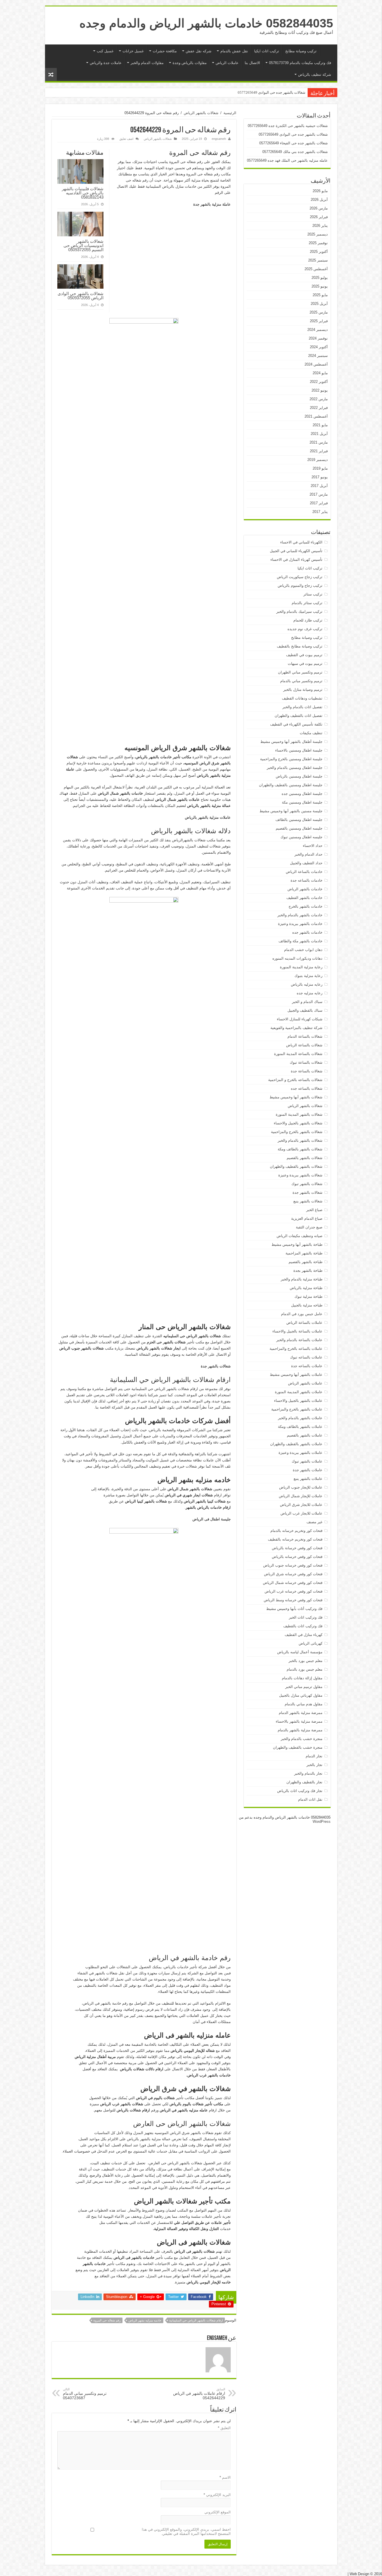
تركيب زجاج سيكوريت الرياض (300, 577)
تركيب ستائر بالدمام (307, 603)
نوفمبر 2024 (318, 338)
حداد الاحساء (313, 846)
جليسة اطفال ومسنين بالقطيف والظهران (291, 785)
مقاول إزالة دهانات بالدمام (302, 1678)
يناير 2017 (320, 512)
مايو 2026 (320, 191)
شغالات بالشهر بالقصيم (305, 1158)
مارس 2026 (319, 208)
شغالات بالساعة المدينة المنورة (298, 1054)
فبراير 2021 (319, 451)
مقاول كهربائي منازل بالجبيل (301, 1695)
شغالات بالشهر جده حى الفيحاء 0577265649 (272, 92)
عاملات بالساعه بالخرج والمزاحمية (296, 1349)
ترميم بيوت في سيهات (305, 664)
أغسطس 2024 (316, 364)
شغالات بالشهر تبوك (307, 1184)
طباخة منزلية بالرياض (306, 1288)
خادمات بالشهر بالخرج (306, 906)
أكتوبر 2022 (319, 382)
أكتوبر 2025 (319, 252)
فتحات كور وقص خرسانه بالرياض (297, 1557)
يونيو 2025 (320, 286)
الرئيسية (327, 50)
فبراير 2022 (319, 408)
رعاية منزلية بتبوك (308, 976)
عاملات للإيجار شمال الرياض (301, 1496)
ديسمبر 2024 (318, 330)
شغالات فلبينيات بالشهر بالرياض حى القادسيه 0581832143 (83, 193)
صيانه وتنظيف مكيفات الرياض (300, 1236)
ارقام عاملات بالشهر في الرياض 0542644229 (199, 2394)
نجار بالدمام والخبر (308, 1773)
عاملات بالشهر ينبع (308, 1479)
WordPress (322, 1822)
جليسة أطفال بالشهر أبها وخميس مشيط (291, 742)
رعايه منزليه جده (310, 993)
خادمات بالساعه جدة (306, 880)
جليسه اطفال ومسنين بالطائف (299, 820)
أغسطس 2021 (316, 416)
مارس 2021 (319, 442)
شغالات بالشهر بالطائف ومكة (300, 1149)
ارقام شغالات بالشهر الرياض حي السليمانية (196, 2320)
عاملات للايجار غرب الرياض (301, 1513)
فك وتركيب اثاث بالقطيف (303, 1626)
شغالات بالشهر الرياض (201, 113)
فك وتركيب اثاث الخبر (306, 1617)
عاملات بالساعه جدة (307, 1366)
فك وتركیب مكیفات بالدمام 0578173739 (300, 63)
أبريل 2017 (319, 486)
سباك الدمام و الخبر (307, 1002)
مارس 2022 (319, 399)
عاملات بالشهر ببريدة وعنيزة (300, 1453)
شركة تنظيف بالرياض (315, 75)
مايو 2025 (320, 295)
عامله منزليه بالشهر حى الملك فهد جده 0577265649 (287, 160)
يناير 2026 (320, 226)
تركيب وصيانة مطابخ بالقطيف (300, 646)
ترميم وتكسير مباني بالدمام (301, 681)
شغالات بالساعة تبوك (306, 1062)
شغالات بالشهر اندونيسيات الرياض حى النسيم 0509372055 (83, 245)
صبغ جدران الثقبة (309, 1227)
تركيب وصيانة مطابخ (301, 51)
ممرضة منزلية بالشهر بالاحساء (299, 1721)
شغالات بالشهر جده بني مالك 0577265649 (295, 152)
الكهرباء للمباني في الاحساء (301, 542)
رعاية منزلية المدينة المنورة (301, 967)
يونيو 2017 (320, 477)
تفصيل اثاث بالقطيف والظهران (299, 716)
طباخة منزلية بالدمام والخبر (302, 1279)
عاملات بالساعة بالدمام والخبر (299, 1340)
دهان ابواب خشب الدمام (303, 950)
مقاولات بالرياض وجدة (190, 63)
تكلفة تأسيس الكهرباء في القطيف (296, 724)
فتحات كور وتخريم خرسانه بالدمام (296, 1531)
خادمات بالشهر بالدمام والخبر (300, 915)
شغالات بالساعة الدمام (305, 1036)
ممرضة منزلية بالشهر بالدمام (300, 1730)
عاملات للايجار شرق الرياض (301, 1505)
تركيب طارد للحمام (308, 620)
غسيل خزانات (133, 51)
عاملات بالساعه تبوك (306, 1357)
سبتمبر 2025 (318, 260)
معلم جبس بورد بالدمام (305, 1669)
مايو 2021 (320, 425)
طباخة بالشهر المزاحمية (304, 1253)
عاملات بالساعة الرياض (304, 1323)
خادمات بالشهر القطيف (304, 898)
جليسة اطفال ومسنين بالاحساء (299, 750)
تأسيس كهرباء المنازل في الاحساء (296, 560)
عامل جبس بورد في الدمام (302, 1314)
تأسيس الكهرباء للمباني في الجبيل (296, 551)
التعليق (224, 2428)
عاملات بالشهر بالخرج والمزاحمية (297, 1409)
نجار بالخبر (314, 1765)
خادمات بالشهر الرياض (305, 889)
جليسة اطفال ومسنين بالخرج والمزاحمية (291, 759)
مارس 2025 (319, 312)
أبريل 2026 (319, 200)
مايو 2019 (320, 468)
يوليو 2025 (320, 278)
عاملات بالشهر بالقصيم (305, 1435)
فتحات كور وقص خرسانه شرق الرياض (293, 1574)
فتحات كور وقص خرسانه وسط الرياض (293, 1600)
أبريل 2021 (319, 434)
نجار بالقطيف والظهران (304, 1782)
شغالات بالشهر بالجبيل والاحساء (298, 1123)
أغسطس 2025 (316, 269)
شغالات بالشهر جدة (307, 1192)
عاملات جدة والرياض (106, 63)
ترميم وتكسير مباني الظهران (300, 672)
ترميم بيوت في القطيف (304, 655)
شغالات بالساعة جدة (307, 1071)
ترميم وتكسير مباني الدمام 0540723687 (85, 2394)
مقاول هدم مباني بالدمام (304, 1704)
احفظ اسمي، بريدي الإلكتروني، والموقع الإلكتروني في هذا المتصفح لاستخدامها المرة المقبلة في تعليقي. (186, 2532)
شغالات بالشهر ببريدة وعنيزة (300, 1175)
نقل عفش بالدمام (234, 51)
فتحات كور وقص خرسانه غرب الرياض (293, 1591)
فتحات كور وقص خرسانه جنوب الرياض (293, 1565)
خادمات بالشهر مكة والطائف (300, 941)
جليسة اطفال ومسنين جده (302, 794)
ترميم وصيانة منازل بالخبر (303, 690)
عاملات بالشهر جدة (308, 1470)
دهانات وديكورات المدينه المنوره (297, 958)
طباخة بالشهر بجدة (308, 1271)
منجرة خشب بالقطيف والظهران (298, 1747)
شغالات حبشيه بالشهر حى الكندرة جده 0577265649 (288, 126)
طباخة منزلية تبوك (308, 1297)
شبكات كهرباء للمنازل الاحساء (300, 1019)
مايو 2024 (320, 373)
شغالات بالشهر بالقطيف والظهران (296, 1166)
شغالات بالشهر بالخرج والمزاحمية (297, 1132)
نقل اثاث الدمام (310, 1799)
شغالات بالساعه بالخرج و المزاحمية (295, 1080)
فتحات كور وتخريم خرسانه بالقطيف (295, 1539)
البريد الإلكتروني (217, 2495)
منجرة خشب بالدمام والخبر (302, 1739)
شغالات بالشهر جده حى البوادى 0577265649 (293, 134)
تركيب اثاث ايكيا (267, 51)
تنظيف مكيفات (311, 733)
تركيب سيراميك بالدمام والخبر (299, 612)
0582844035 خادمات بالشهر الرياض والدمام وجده (206, 23)
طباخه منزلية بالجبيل (307, 1305)
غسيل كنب (105, 51)
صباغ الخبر (314, 1210)
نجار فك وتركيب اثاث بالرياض (300, 1791)
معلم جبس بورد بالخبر (306, 1661)
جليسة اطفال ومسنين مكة (302, 802)
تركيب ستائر (313, 594)
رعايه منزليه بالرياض (307, 984)
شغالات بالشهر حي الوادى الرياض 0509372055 (81, 296)
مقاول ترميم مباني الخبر (304, 1687)
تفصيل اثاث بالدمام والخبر (302, 707)
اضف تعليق (126, 139)
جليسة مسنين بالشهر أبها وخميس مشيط (291, 811)
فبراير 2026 (319, 217)
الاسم (225, 2477)
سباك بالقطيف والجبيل (305, 1010)
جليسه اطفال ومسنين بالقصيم (299, 828)
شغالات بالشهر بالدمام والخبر (300, 1140)
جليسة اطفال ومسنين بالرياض (299, 776)
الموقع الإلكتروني (218, 2512)
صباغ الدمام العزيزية (307, 1218)
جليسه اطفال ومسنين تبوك (301, 837)
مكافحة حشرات (165, 51)
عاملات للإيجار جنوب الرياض (301, 1487)
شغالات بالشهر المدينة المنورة (299, 1114)
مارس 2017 (319, 494)
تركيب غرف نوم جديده (305, 629)
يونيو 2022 (320, 390)
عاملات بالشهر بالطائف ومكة (300, 1427)
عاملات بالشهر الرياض (305, 1383)
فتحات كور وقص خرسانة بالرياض (297, 1548)
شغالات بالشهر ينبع (308, 1201)
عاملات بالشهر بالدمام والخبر (300, 1418)
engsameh (219, 139)
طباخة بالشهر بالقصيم (306, 1262)
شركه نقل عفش (199, 51)
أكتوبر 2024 (319, 347)
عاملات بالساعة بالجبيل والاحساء (297, 1331)
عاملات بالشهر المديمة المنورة (299, 1392)
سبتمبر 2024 (318, 356)
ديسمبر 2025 (318, 234)
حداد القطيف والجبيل (306, 863)
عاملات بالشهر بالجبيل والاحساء (298, 1401)
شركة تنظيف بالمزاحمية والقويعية (296, 1028)
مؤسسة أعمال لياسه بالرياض (300, 1652)
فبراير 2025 (319, 321)
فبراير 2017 (319, 503)
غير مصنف (314, 1522)
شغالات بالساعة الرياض (304, 1045)
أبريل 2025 (319, 304)
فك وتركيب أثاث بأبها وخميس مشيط (294, 1609)
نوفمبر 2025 (318, 243)
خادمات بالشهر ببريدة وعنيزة (300, 924)
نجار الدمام (314, 1756)
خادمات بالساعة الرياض (304, 872)
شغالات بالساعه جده (307, 1088)
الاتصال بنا (252, 63)
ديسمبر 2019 (318, 460)
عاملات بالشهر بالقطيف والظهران (296, 1444)
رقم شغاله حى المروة (107, 2320)
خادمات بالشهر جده (307, 932)
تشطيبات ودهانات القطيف (302, 698)
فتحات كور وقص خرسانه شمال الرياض (293, 1583)
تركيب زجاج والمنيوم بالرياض (300, 586)
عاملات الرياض (227, 63)
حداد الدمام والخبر (308, 854)
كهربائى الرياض (311, 1643)
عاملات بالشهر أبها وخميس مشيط (296, 1375)
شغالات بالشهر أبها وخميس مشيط (296, 1097)
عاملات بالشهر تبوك (307, 1461)
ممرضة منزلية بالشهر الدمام (301, 1713)
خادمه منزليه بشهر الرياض (145, 2320)
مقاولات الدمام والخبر (147, 63)
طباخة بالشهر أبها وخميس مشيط (297, 1245)
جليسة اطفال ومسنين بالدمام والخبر (295, 768)
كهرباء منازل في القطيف (304, 1635)
